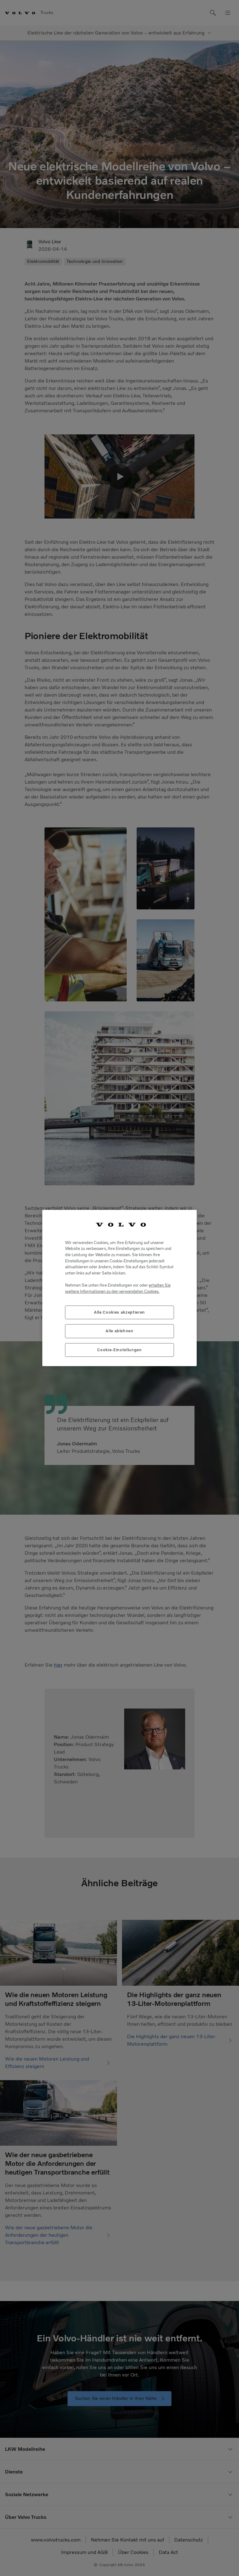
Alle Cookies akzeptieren (119, 1312)
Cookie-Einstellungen (119, 1350)
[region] (119, 1288)
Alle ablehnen (119, 1331)
